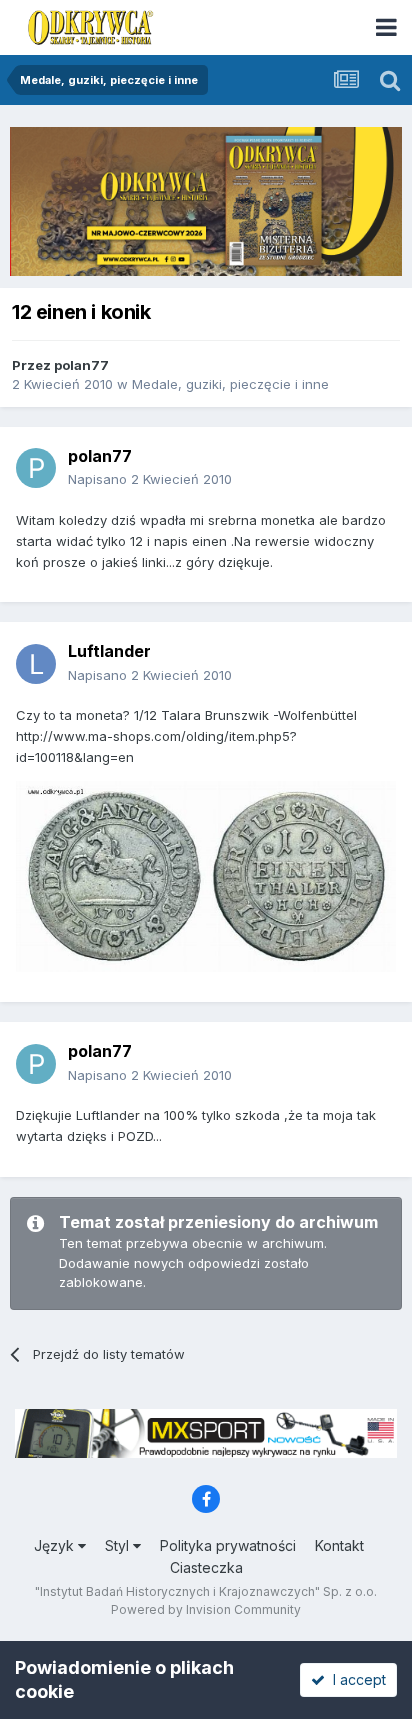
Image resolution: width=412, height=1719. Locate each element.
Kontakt (339, 1545)
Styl (119, 1545)
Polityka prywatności (228, 1545)
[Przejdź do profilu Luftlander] (36, 664)
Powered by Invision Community (206, 1609)
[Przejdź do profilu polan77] (36, 468)
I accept (355, 1679)
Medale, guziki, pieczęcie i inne (230, 384)
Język (56, 1545)
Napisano (150, 479)
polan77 (81, 365)
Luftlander (109, 651)
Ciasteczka (206, 1567)
